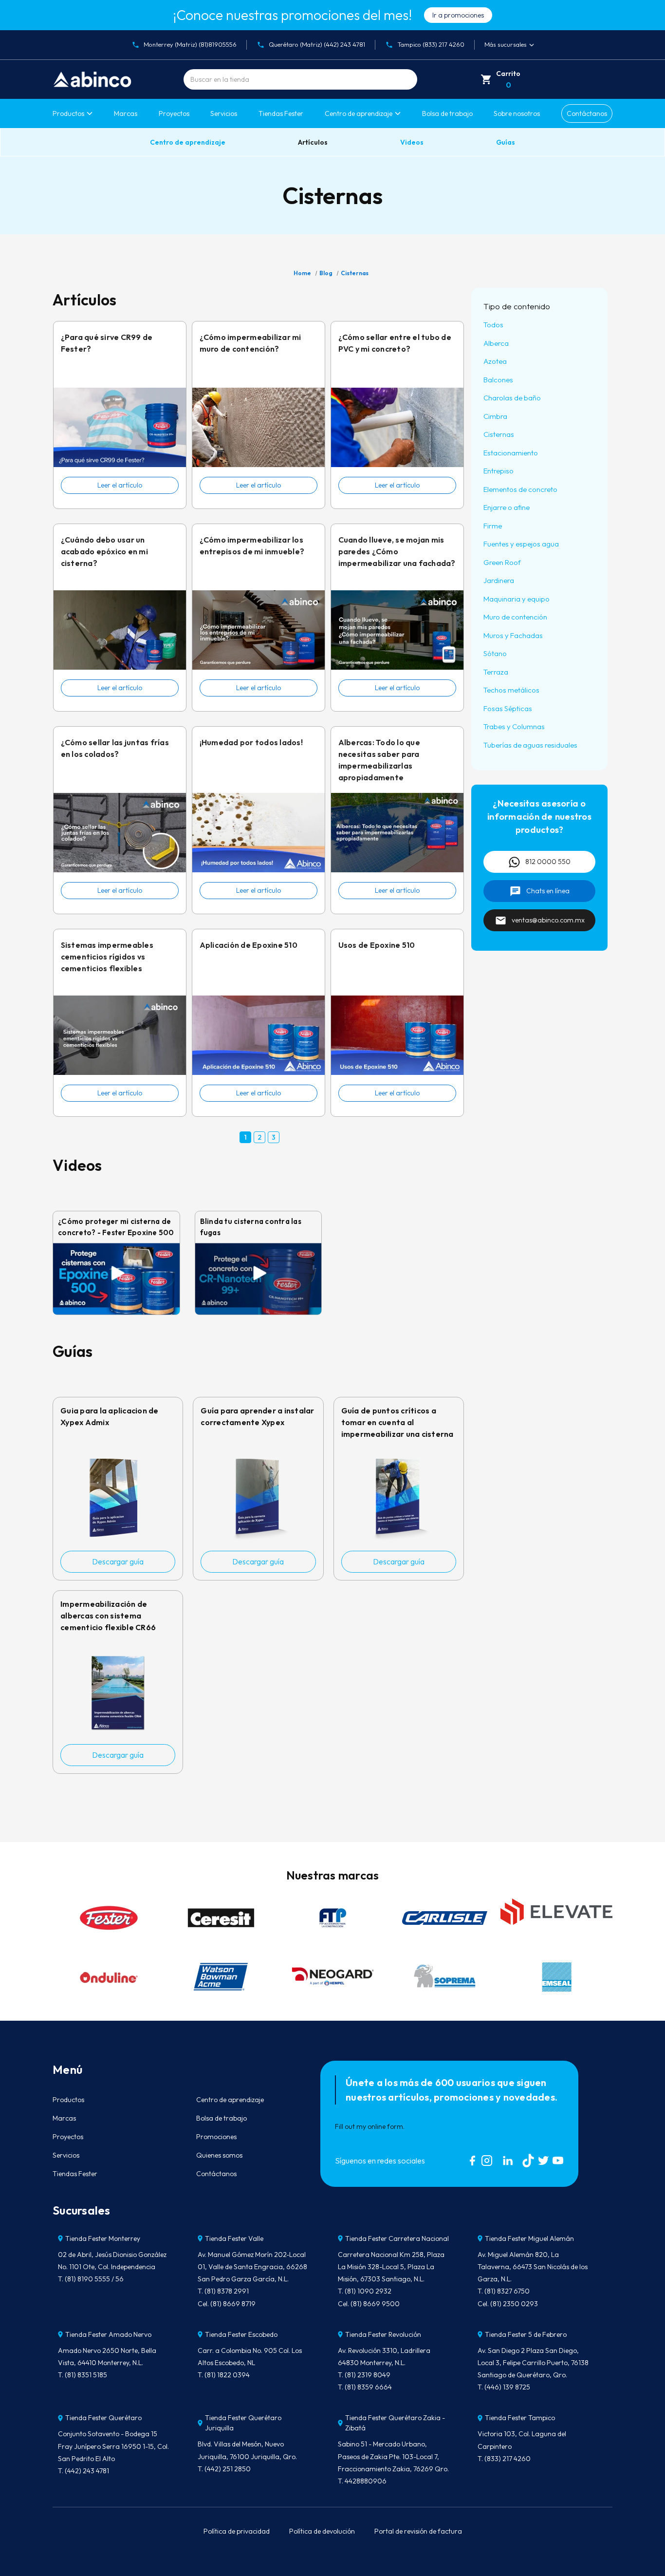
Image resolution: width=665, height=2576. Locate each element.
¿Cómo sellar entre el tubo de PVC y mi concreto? (395, 343)
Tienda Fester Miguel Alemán (529, 2238)
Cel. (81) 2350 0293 (508, 2304)
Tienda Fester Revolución (383, 2334)
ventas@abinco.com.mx (548, 920)
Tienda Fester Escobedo (241, 2334)
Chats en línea (548, 891)
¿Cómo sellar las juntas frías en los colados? (115, 748)
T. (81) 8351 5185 (83, 2375)
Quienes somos (219, 2155)
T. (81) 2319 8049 (364, 2375)
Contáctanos (587, 113)
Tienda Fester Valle (234, 2238)
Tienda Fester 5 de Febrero (526, 2334)
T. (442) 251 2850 (224, 2469)
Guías (506, 142)
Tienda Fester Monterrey (103, 2238)
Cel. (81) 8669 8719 (227, 2304)
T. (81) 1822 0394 (224, 2375)
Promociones (216, 2137)
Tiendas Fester (281, 113)
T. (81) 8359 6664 (365, 2387)
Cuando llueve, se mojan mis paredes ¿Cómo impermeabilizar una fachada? (397, 551)
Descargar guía (118, 1561)
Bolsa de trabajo (447, 113)
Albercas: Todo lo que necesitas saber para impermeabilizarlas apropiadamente (379, 760)
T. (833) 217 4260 (504, 2459)
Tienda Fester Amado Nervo (108, 2334)
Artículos (313, 142)
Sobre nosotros (517, 113)
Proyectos (174, 113)
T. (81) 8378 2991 (223, 2291)
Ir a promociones (458, 15)
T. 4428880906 (362, 2481)
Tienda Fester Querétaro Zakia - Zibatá (395, 2423)
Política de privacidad (237, 2531)
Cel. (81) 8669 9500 (369, 2304)
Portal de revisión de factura (418, 2531)
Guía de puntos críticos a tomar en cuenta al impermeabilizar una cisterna (397, 1422)
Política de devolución (322, 2531)
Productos (68, 113)
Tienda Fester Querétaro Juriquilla (243, 2423)
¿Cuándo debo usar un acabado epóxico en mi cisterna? (104, 551)
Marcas (126, 113)
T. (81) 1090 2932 (365, 2291)
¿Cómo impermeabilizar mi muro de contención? (250, 343)
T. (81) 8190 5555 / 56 (91, 2279)
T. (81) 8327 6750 (504, 2291)
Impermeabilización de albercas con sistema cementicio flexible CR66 (108, 1616)
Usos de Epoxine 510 (377, 945)
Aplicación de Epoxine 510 (249, 945)
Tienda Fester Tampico (520, 2418)
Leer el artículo (120, 485)
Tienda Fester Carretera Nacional (397, 2238)
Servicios (224, 113)
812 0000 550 (548, 862)
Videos (412, 142)
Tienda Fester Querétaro (103, 2418)
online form (385, 2126)
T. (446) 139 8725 (504, 2387)
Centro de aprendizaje (188, 142)
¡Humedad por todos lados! (251, 742)
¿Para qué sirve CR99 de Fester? (107, 343)
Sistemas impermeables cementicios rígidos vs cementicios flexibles (107, 957)
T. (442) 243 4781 (83, 2471)
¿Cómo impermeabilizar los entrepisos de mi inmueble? (252, 545)
